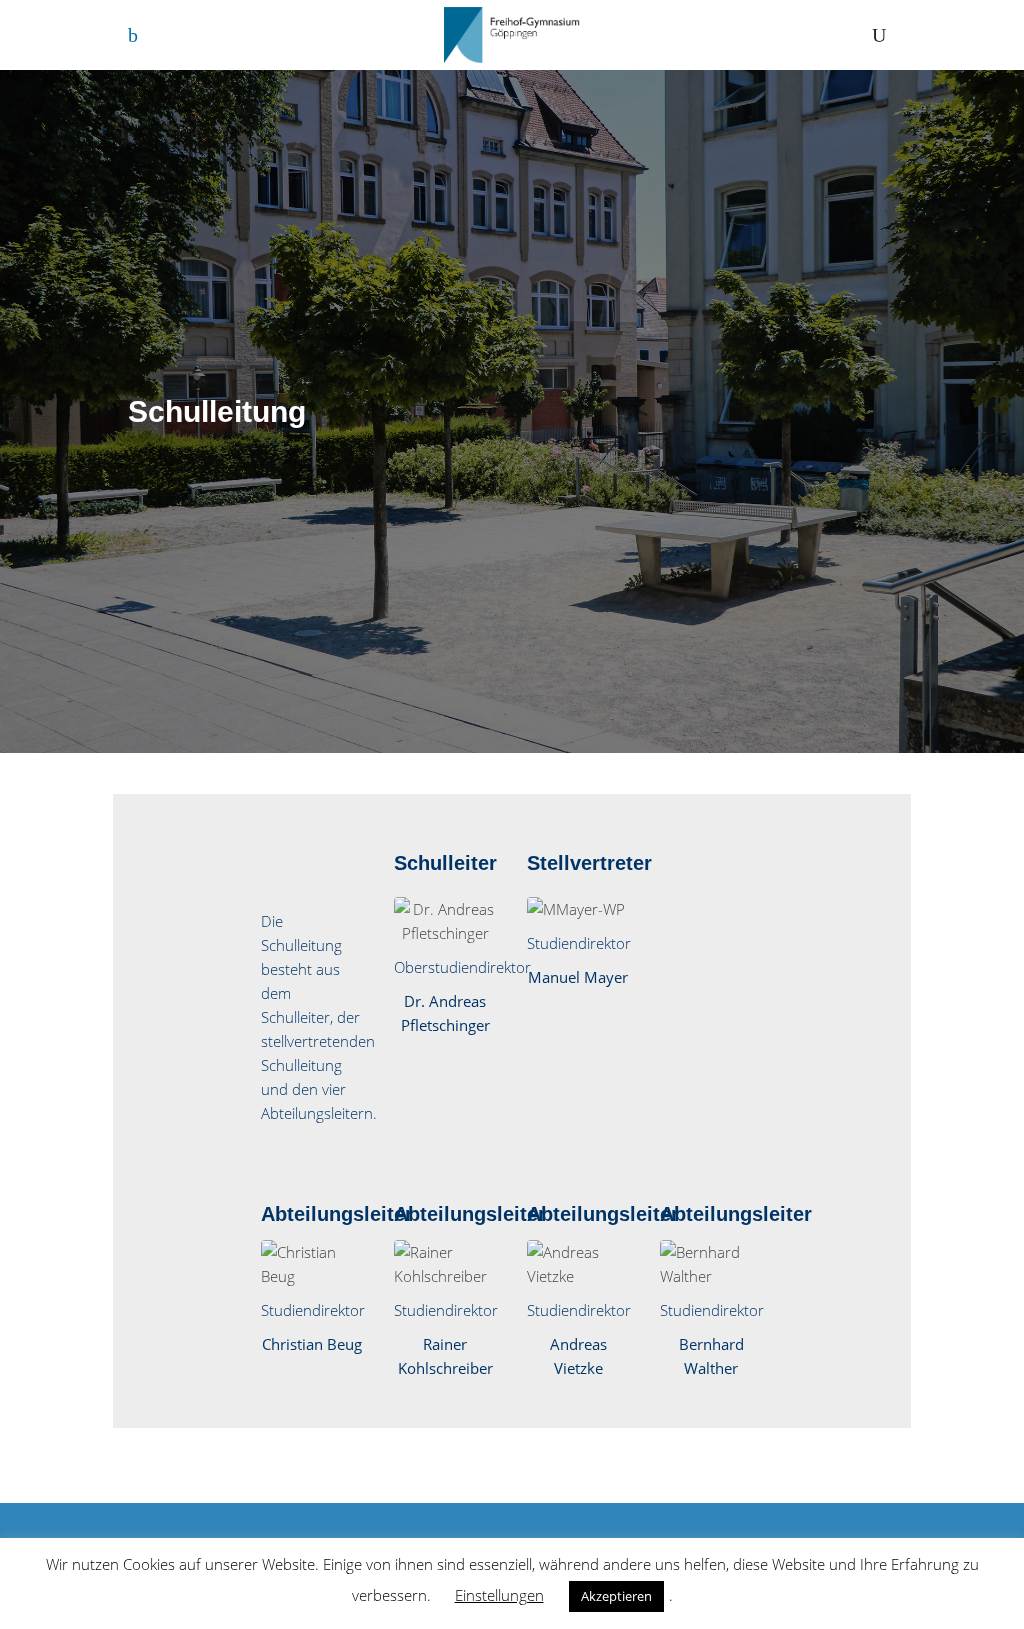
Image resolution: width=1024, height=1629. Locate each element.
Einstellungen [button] (499, 1595)
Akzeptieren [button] (616, 1596)
